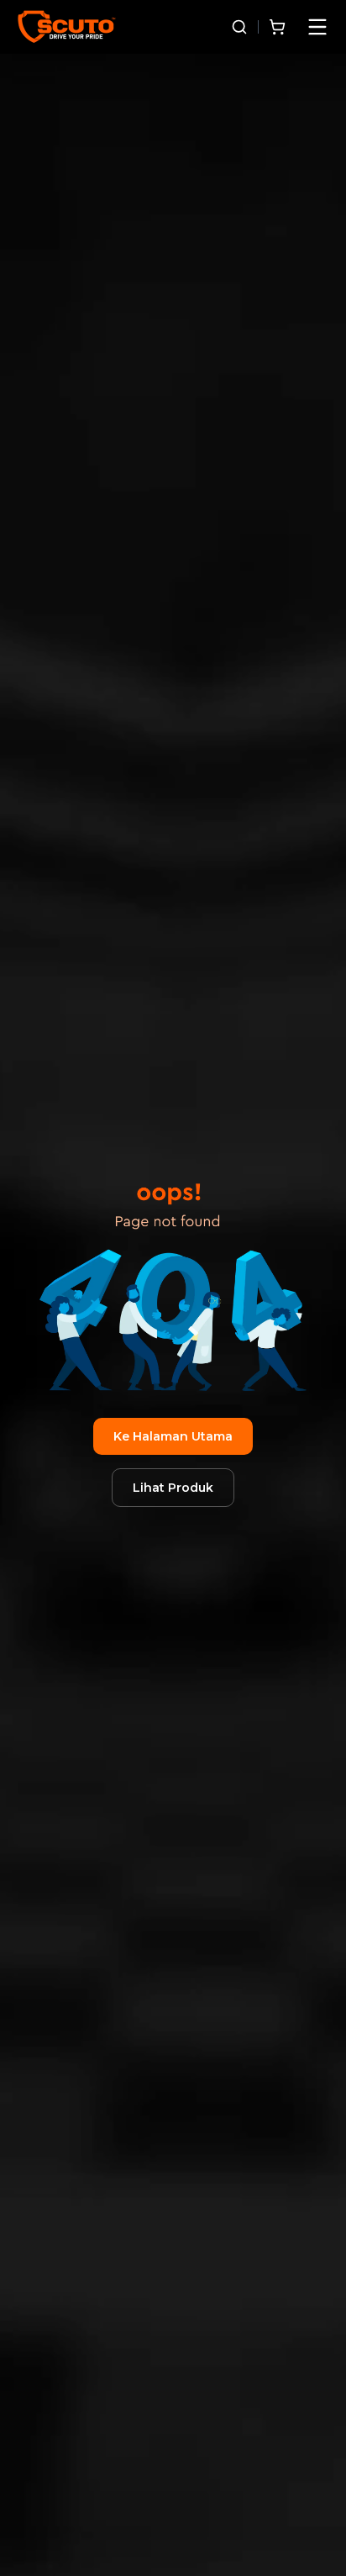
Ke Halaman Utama (173, 1436)
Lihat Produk (173, 1488)
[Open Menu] (317, 27)
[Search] (239, 27)
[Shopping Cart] (277, 27)
